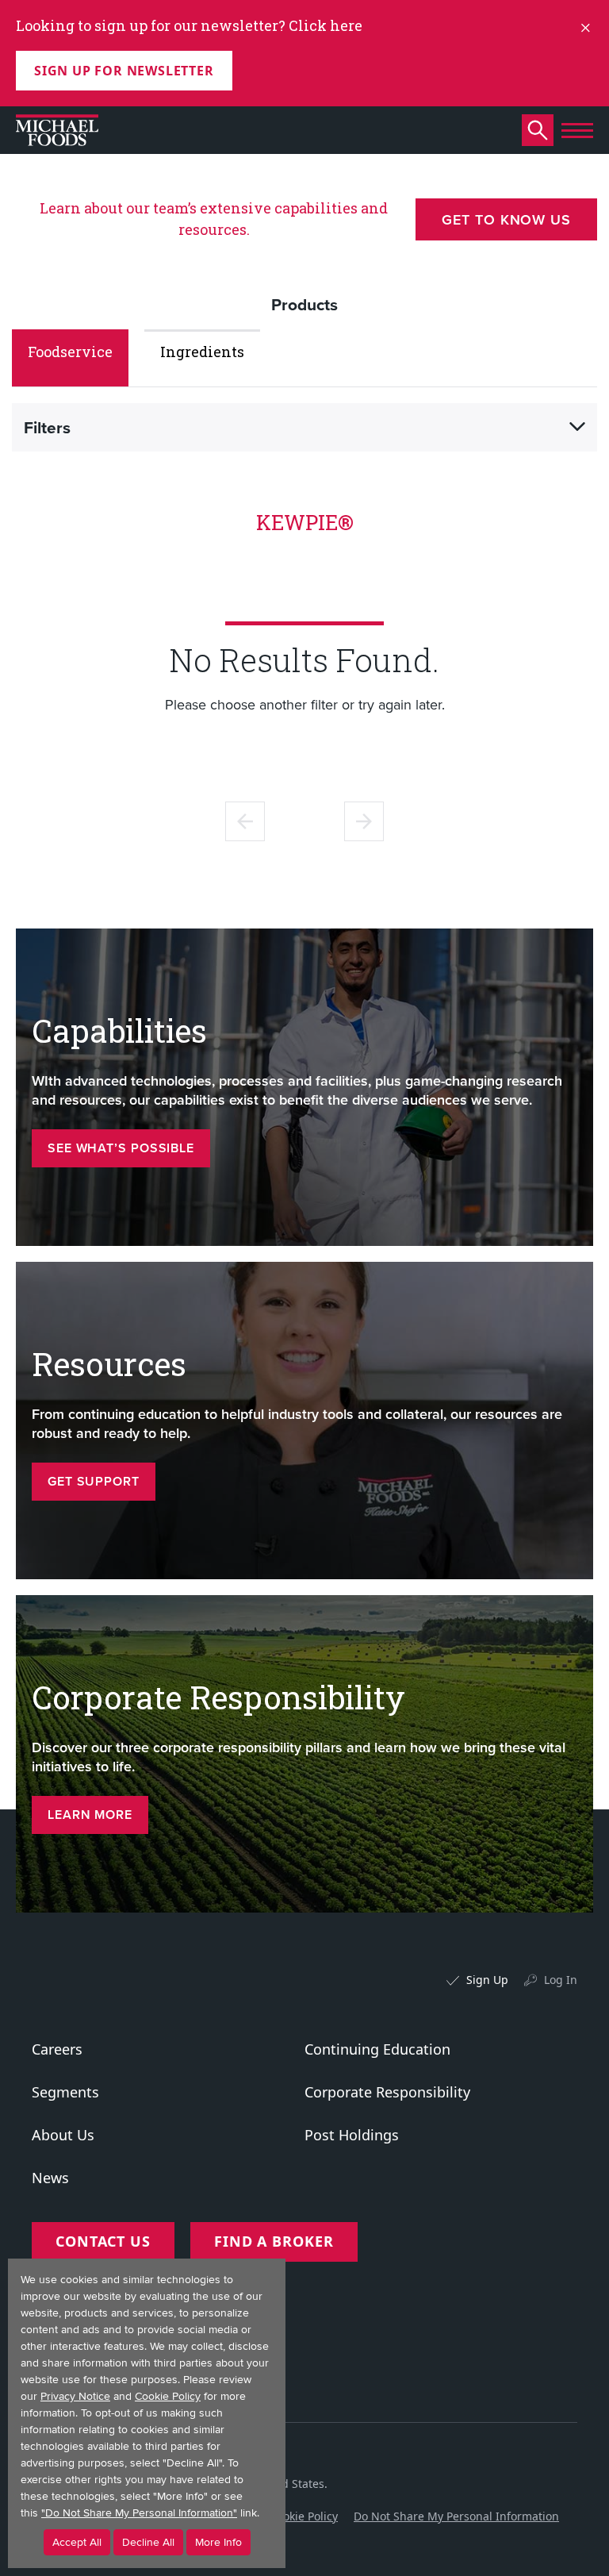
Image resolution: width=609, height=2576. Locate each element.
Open (577, 427)
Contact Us (103, 2241)
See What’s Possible (121, 1148)
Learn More (90, 1815)
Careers (57, 2049)
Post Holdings (352, 2135)
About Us (63, 2135)
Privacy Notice (75, 2396)
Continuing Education (377, 2049)
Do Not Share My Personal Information (456, 2516)
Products (304, 304)
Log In (561, 1980)
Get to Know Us (506, 219)
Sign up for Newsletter (124, 71)
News (50, 2178)
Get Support (94, 1481)
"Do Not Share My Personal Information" (139, 2513)
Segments (65, 2092)
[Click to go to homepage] (57, 130)
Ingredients (202, 352)
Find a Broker (274, 2241)
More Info (218, 2542)
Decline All (148, 2542)
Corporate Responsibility (387, 2092)
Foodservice (70, 352)
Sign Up (487, 1980)
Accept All (77, 2542)
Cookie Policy (304, 2516)
